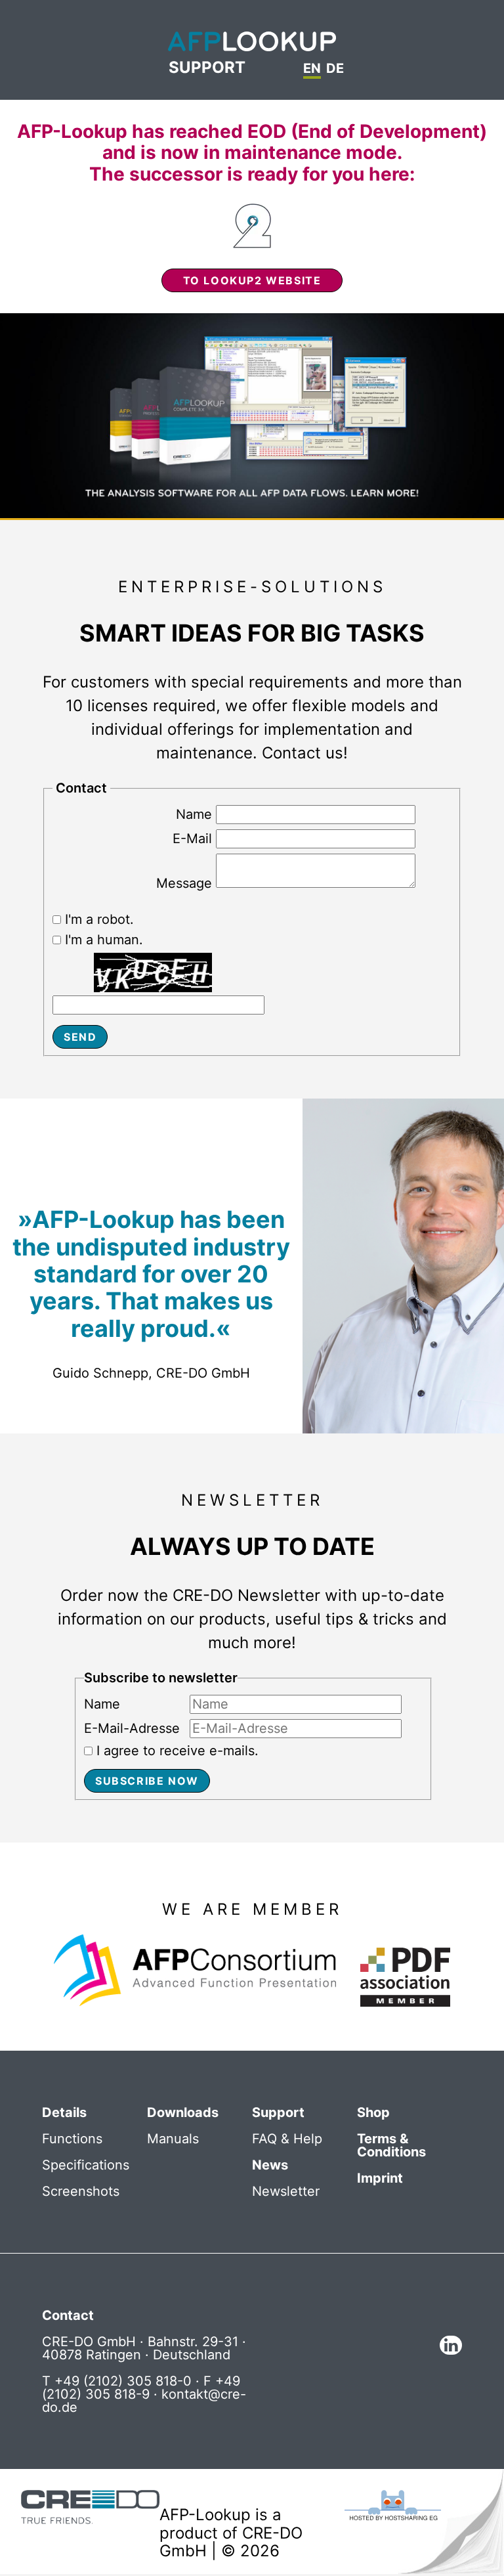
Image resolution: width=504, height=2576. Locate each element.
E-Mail (192, 839)
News (270, 2165)
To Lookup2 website (252, 280)
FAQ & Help (287, 2139)
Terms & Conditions (391, 2145)
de (335, 69)
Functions (72, 2139)
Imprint (380, 2178)
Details (64, 2112)
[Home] (252, 42)
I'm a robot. (99, 919)
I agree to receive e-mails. (178, 1751)
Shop (373, 2112)
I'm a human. (104, 940)
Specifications (86, 2165)
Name (194, 814)
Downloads (183, 2112)
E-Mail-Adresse (132, 1729)
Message (184, 883)
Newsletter (286, 2191)
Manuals (173, 2139)
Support (207, 68)
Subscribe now (147, 1781)
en (312, 69)
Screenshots (81, 2191)
